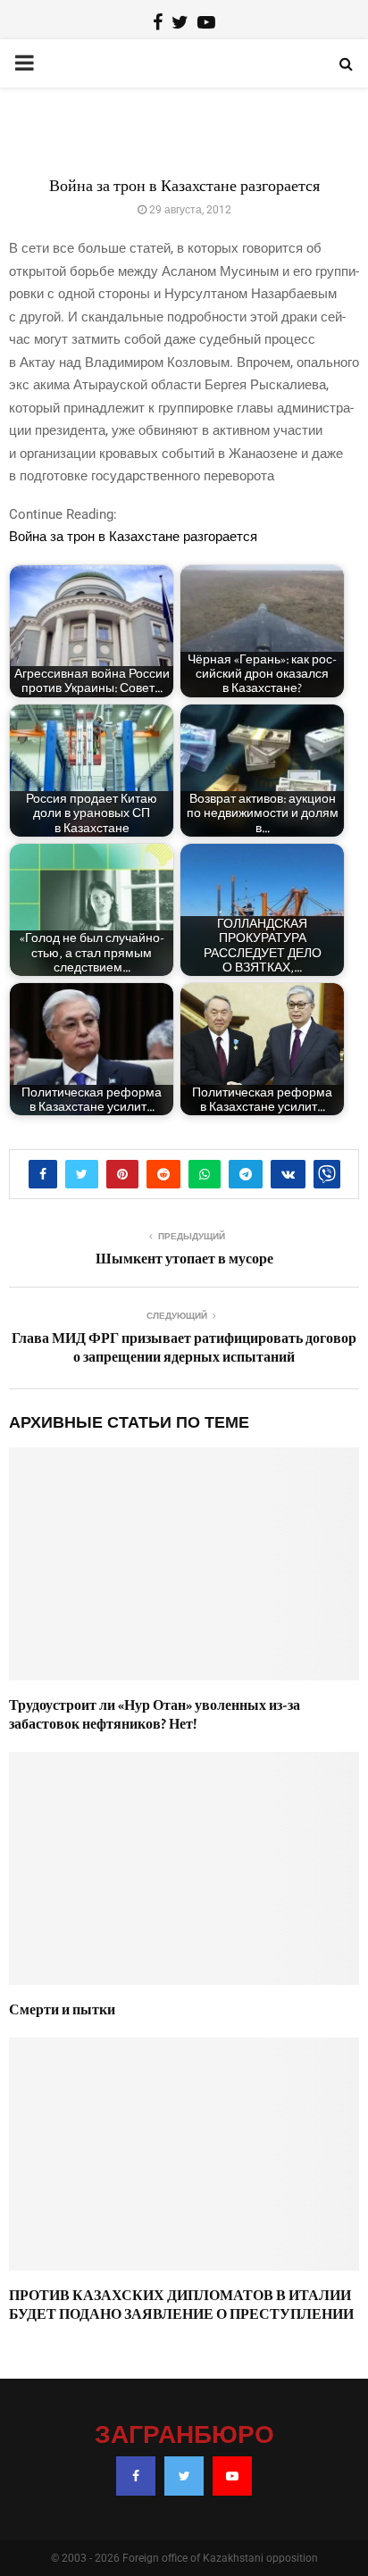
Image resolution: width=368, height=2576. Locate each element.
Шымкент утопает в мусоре (184, 1259)
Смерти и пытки (62, 2010)
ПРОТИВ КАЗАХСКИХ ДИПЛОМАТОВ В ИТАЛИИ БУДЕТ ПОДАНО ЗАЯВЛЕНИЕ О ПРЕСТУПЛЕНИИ (181, 2305)
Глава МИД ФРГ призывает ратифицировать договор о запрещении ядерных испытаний (184, 1348)
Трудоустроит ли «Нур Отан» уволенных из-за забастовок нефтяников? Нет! (155, 1715)
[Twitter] (184, 2476)
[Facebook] (136, 2476)
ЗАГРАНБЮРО (184, 2436)
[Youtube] (232, 2476)
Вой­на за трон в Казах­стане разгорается (133, 537)
